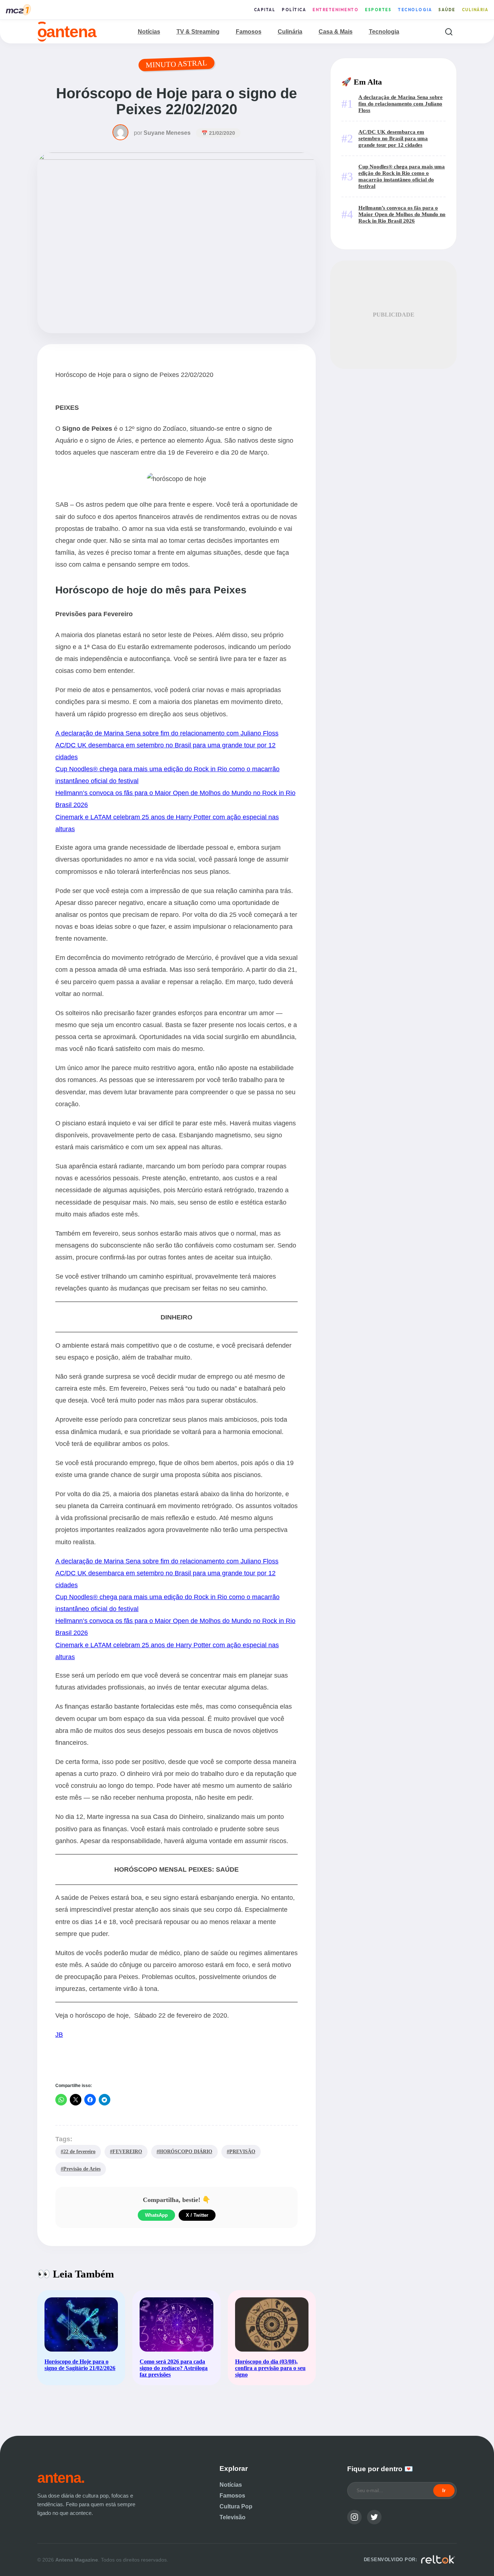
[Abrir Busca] (449, 32)
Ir (444, 2491)
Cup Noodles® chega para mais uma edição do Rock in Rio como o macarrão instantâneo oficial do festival (402, 176)
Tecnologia (415, 10)
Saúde (447, 10)
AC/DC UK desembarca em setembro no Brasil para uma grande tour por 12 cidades (393, 138)
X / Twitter (197, 2215)
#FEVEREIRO (126, 2151)
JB (59, 2034)
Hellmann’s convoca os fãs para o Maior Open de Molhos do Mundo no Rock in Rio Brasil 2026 (402, 214)
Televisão (233, 2517)
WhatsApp (156, 2215)
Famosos (249, 32)
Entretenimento (335, 10)
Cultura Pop (236, 2506)
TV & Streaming (198, 32)
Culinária (475, 10)
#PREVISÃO (241, 2151)
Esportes (378, 10)
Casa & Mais (336, 32)
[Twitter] (374, 2517)
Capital (265, 10)
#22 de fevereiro (78, 2151)
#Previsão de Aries (81, 2169)
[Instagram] (354, 2517)
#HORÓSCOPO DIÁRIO (184, 2151)
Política (294, 10)
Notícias (149, 32)
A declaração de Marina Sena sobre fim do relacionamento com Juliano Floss (167, 733)
